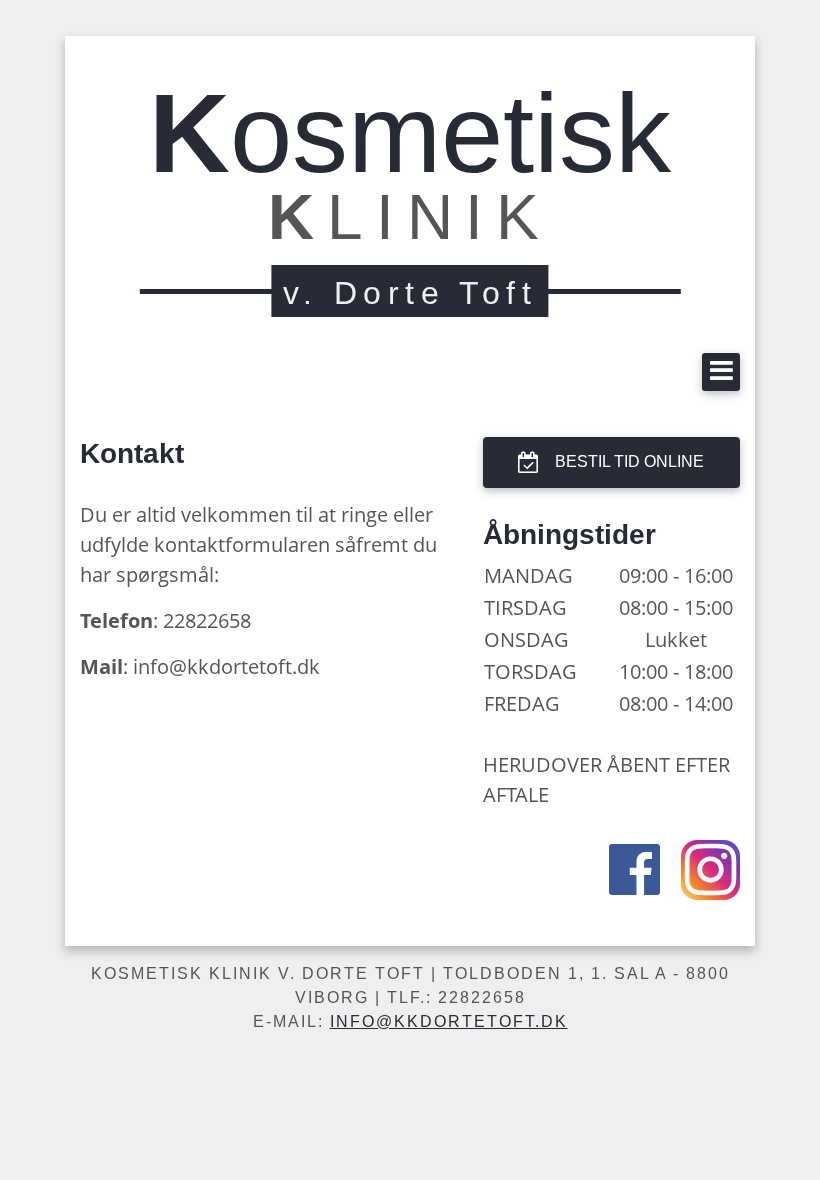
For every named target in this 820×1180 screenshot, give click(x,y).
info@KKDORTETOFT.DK (449, 1021)
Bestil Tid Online (629, 461)
